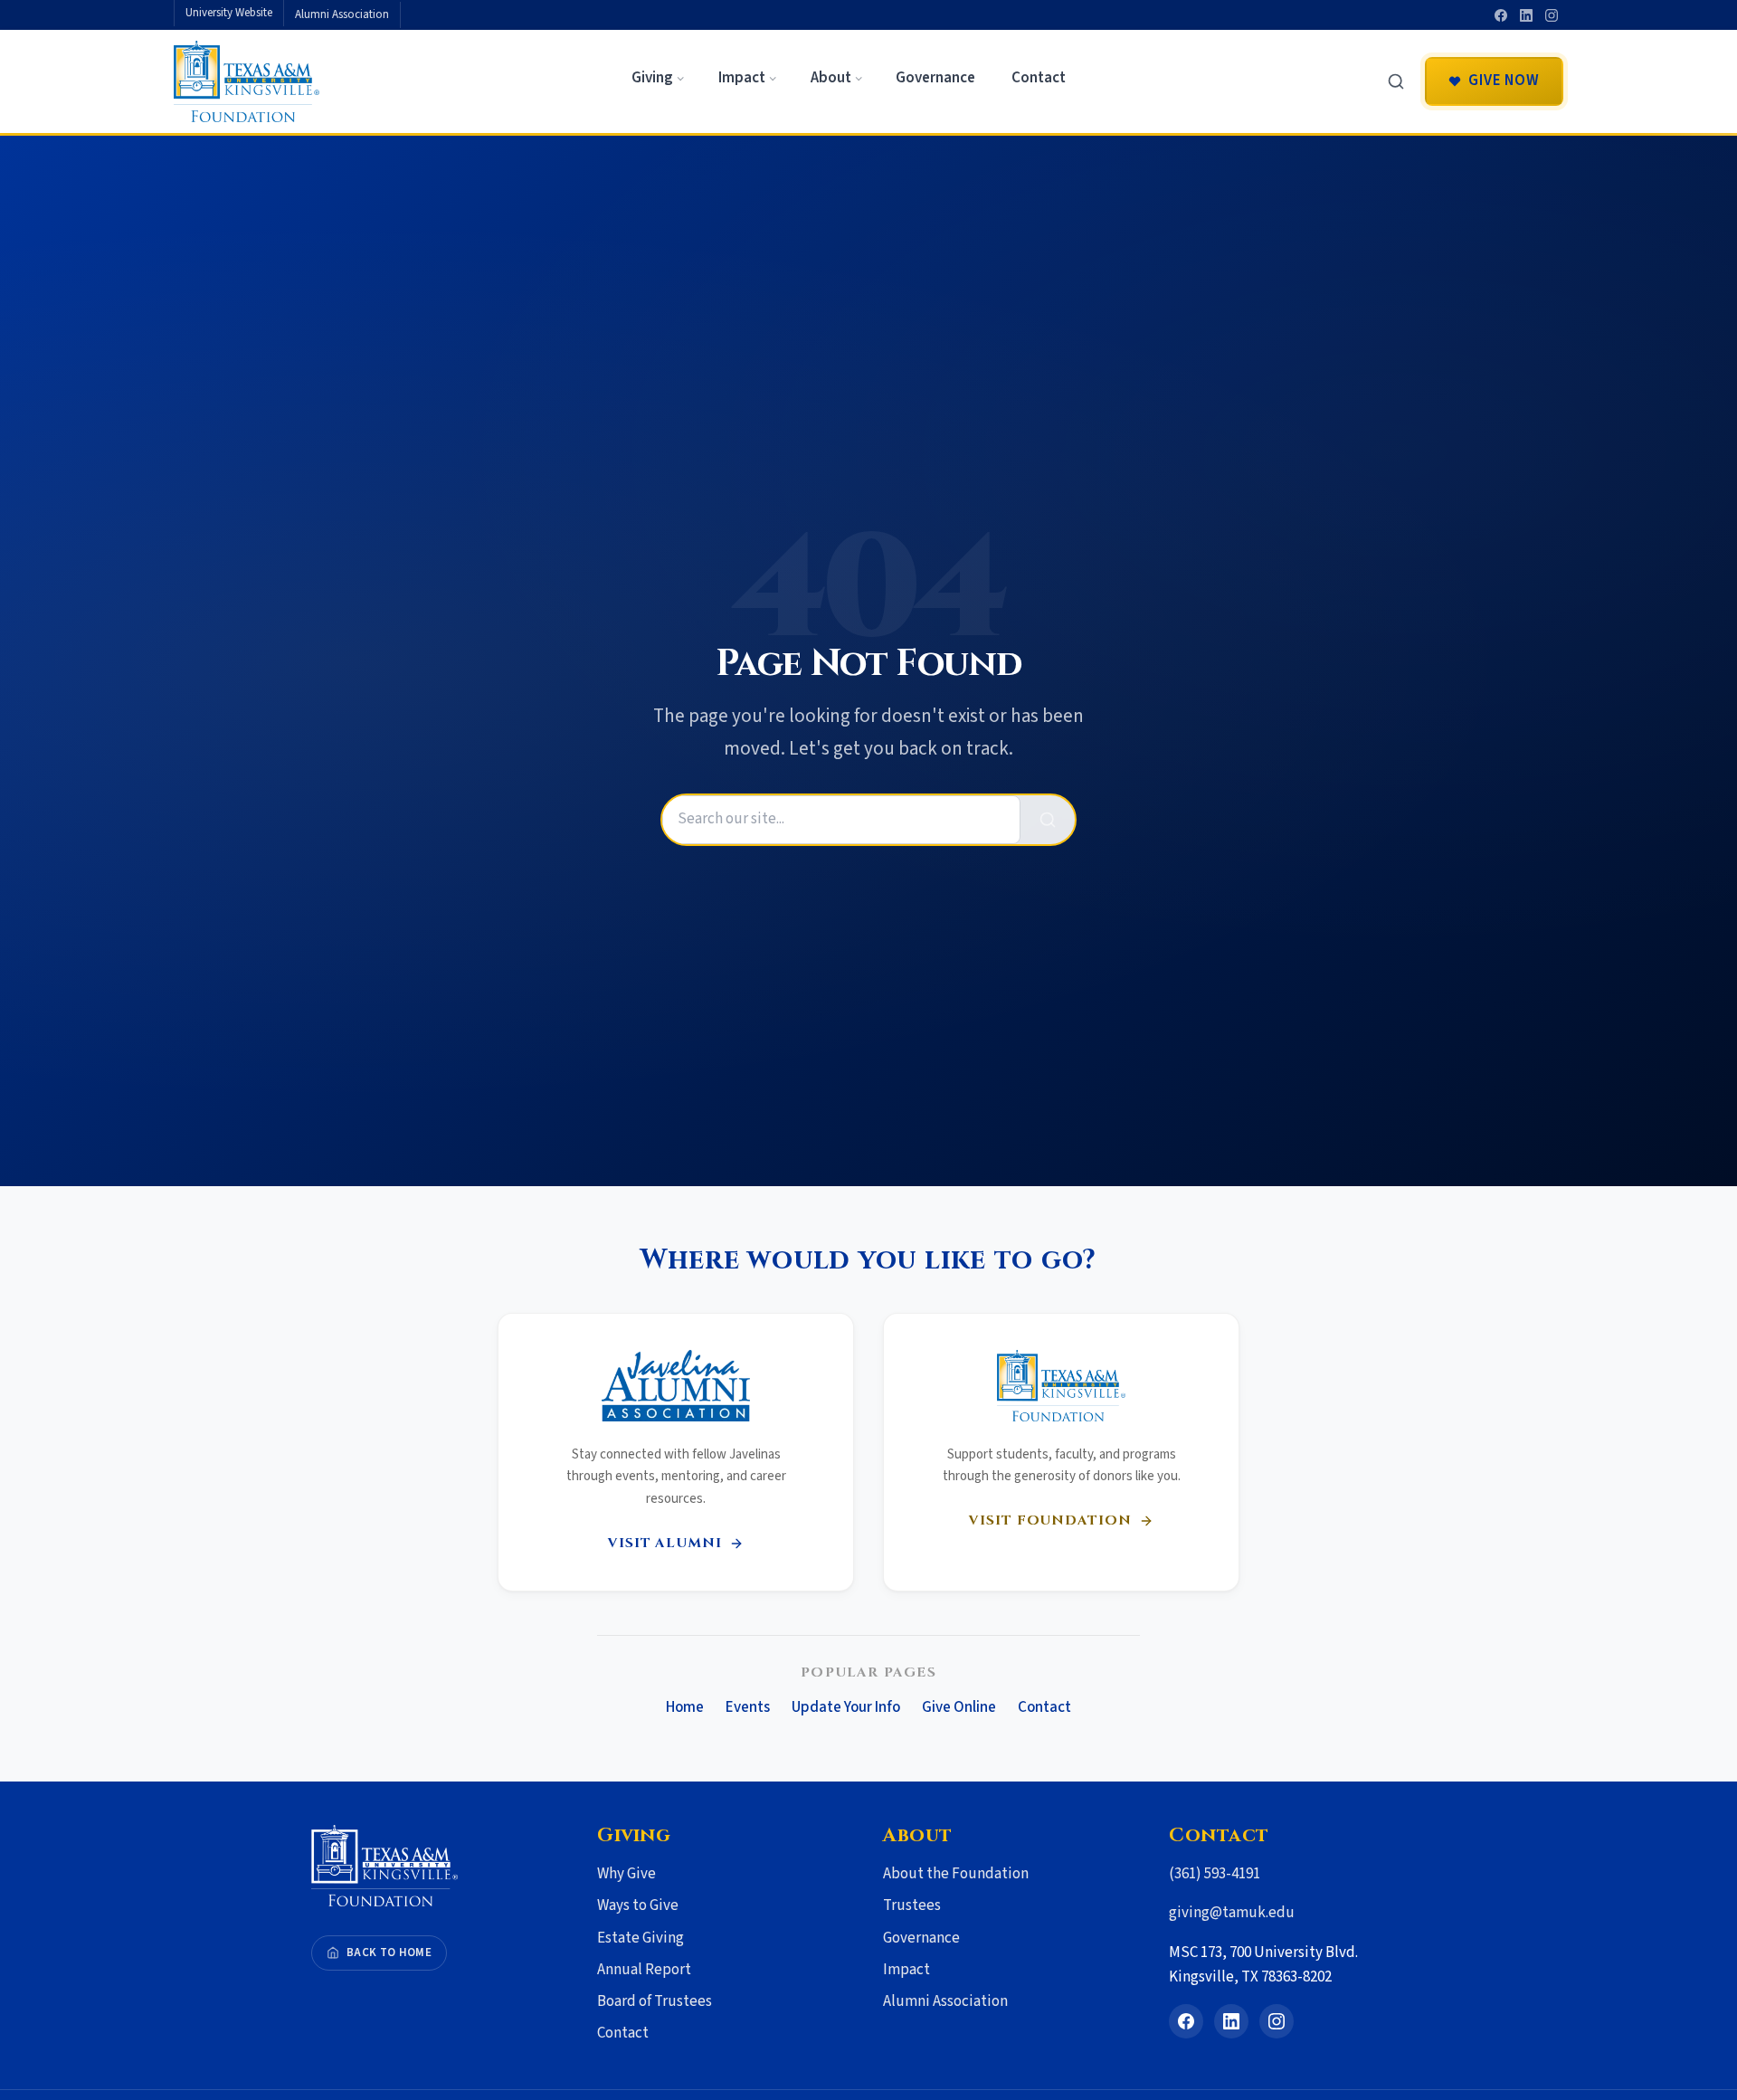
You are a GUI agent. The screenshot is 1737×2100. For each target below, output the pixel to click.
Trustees (912, 1905)
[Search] (1048, 819)
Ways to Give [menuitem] (638, 1905)
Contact (1044, 1707)
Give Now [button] (1504, 81)
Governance (921, 1938)
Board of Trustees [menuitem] (655, 2001)
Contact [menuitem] (1039, 78)
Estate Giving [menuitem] (641, 1938)
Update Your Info (846, 1707)
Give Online (959, 1707)
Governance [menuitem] (935, 78)
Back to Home (389, 1953)
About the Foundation (956, 1874)
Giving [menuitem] (652, 78)
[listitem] (1501, 15)
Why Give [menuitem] (626, 1874)
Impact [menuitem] (742, 78)
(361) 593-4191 (1215, 1874)
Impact (906, 1970)
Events (748, 1707)
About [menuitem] (831, 78)
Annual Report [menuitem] (644, 1970)
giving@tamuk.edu (1232, 1913)
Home (685, 1707)
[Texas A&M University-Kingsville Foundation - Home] (247, 81)
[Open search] (1396, 81)
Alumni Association (945, 2001)
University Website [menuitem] (229, 13)
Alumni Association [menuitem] (342, 14)
